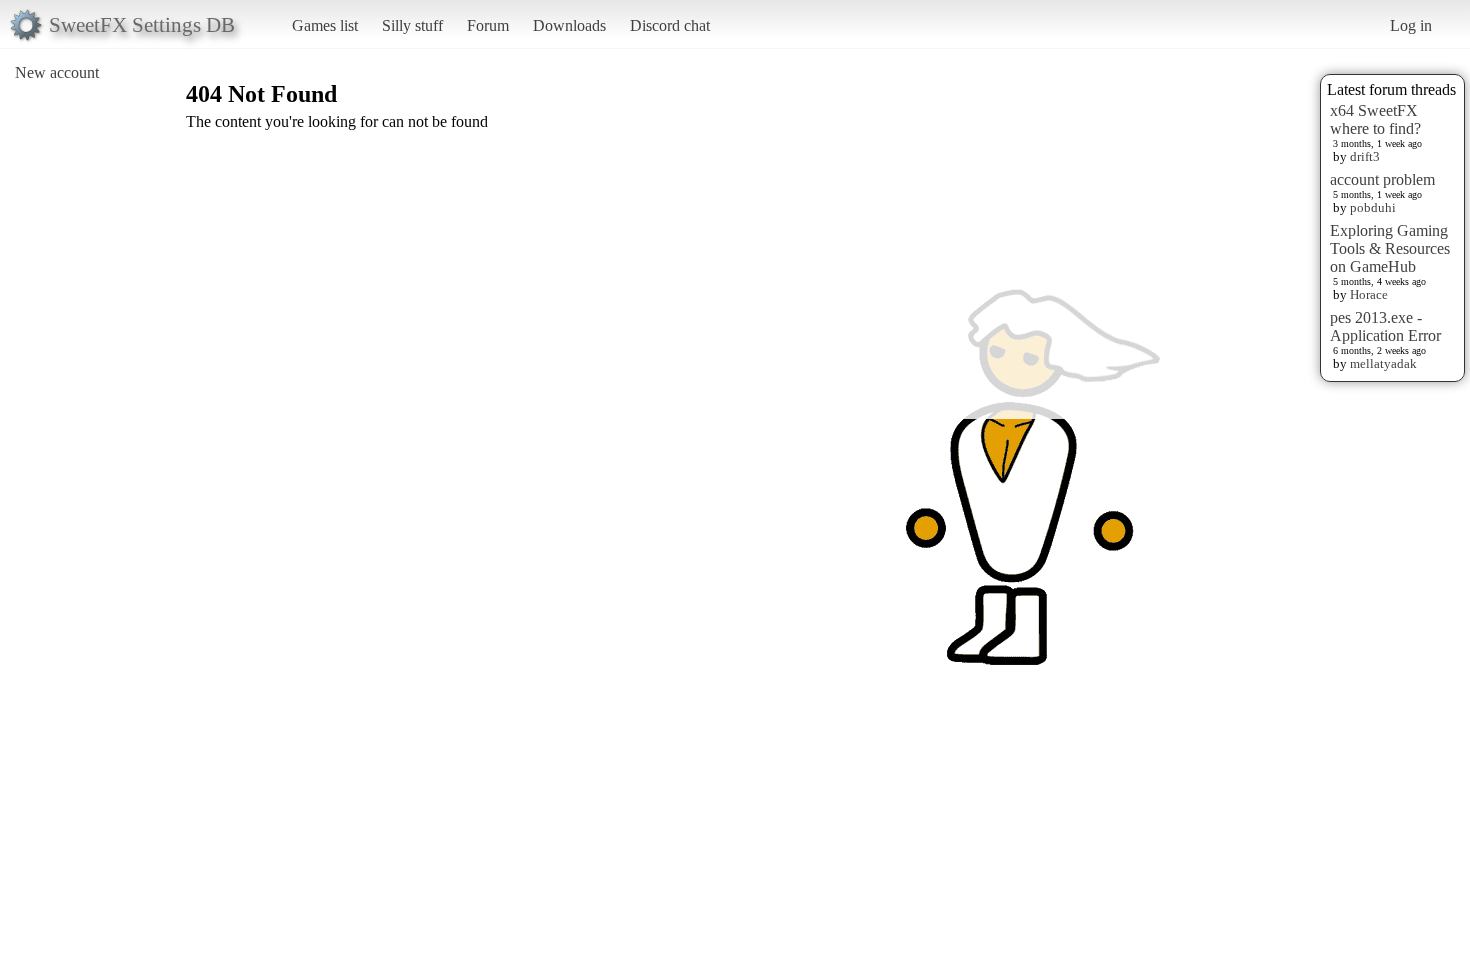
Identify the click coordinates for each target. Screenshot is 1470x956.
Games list (325, 25)
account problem (1382, 179)
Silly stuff (412, 25)
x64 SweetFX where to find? (1375, 119)
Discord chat (670, 25)
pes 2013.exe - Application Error (1385, 326)
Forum (488, 25)
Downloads (569, 25)
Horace (1369, 294)
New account (57, 72)
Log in (1411, 25)
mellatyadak (1383, 363)
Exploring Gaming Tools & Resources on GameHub (1390, 248)
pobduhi (1373, 207)
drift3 (1365, 156)
